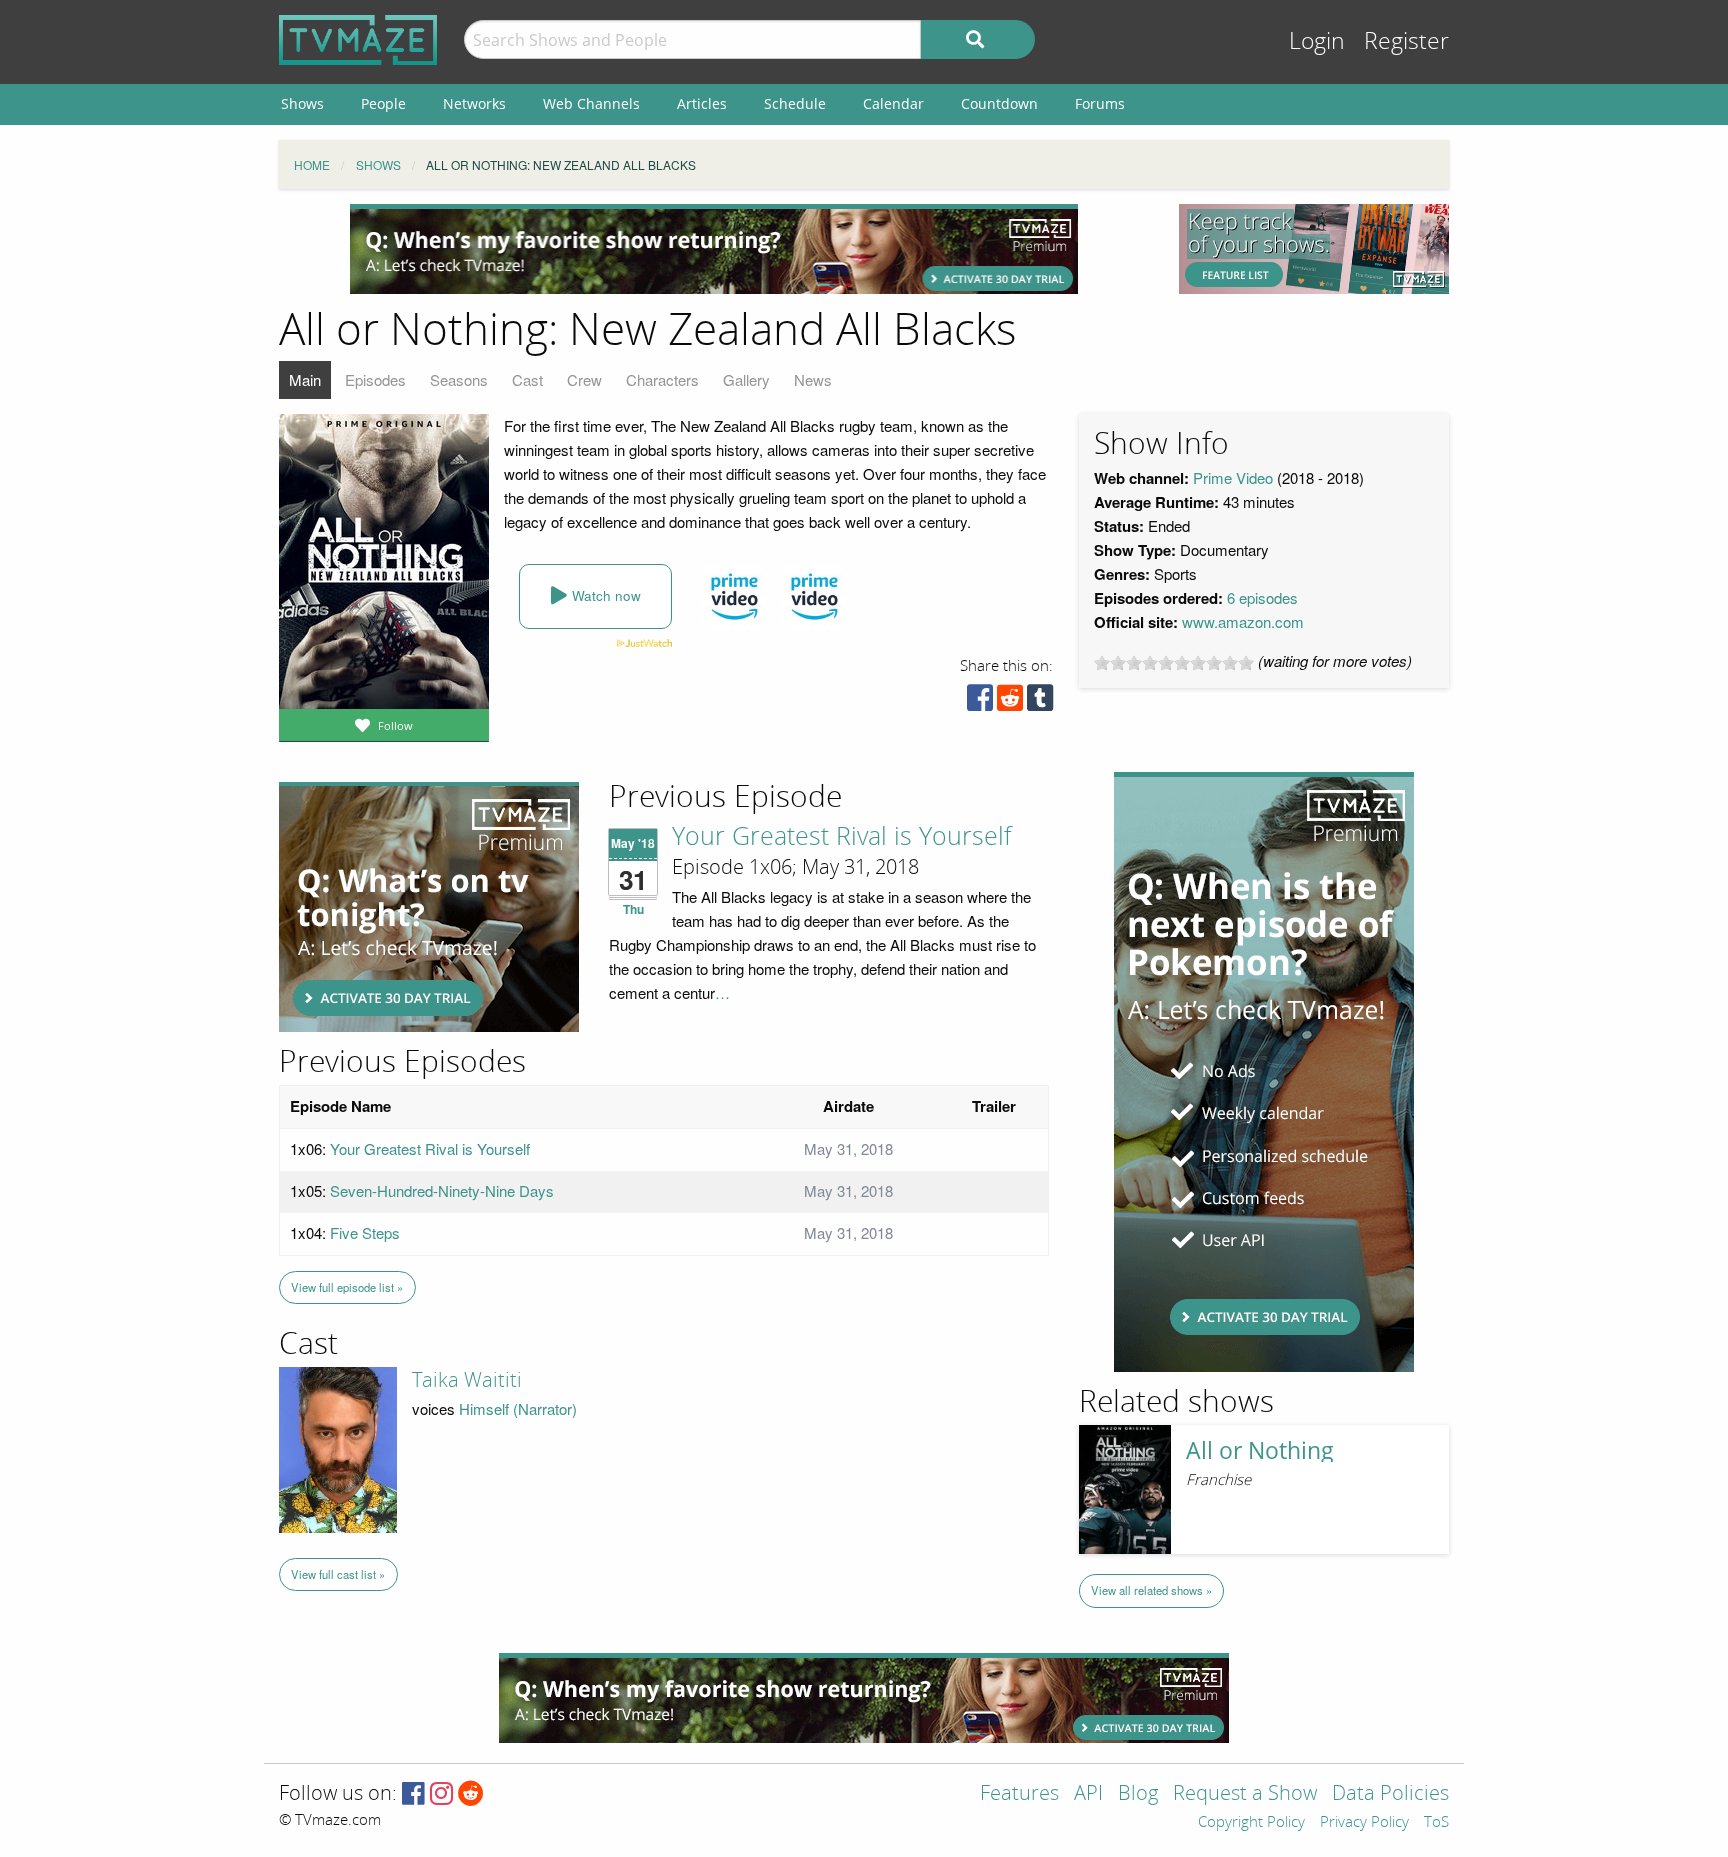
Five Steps (365, 1232)
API (1088, 1794)
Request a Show (1245, 1794)
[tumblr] (1040, 702)
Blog (1138, 1794)
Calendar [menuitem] (893, 103)
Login (1317, 41)
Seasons (459, 379)
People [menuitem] (383, 103)
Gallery (746, 379)
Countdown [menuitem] (999, 103)
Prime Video (1233, 477)
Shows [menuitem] (302, 103)
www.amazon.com (1243, 621)
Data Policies (1390, 1794)
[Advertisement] (714, 249)
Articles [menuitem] (702, 103)
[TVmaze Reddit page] (471, 1794)
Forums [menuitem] (1100, 103)
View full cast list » (338, 1574)
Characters (662, 379)
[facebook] (980, 702)
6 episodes (1262, 597)
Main (305, 379)
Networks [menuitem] (474, 103)
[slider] (1174, 663)
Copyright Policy (1251, 1823)
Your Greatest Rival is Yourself (842, 837)
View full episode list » (347, 1287)
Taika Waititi (467, 1380)
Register (1406, 41)
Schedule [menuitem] (795, 103)
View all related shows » (1151, 1590)
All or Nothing (1260, 1450)
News (813, 379)
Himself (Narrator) (518, 1408)
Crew (584, 379)
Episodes (375, 379)
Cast (527, 379)
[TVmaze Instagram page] (441, 1794)
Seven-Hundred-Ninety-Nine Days (442, 1190)
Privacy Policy (1364, 1823)
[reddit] (1010, 702)
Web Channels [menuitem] (591, 103)
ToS (1436, 1823)
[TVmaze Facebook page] (413, 1794)
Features (1019, 1794)
